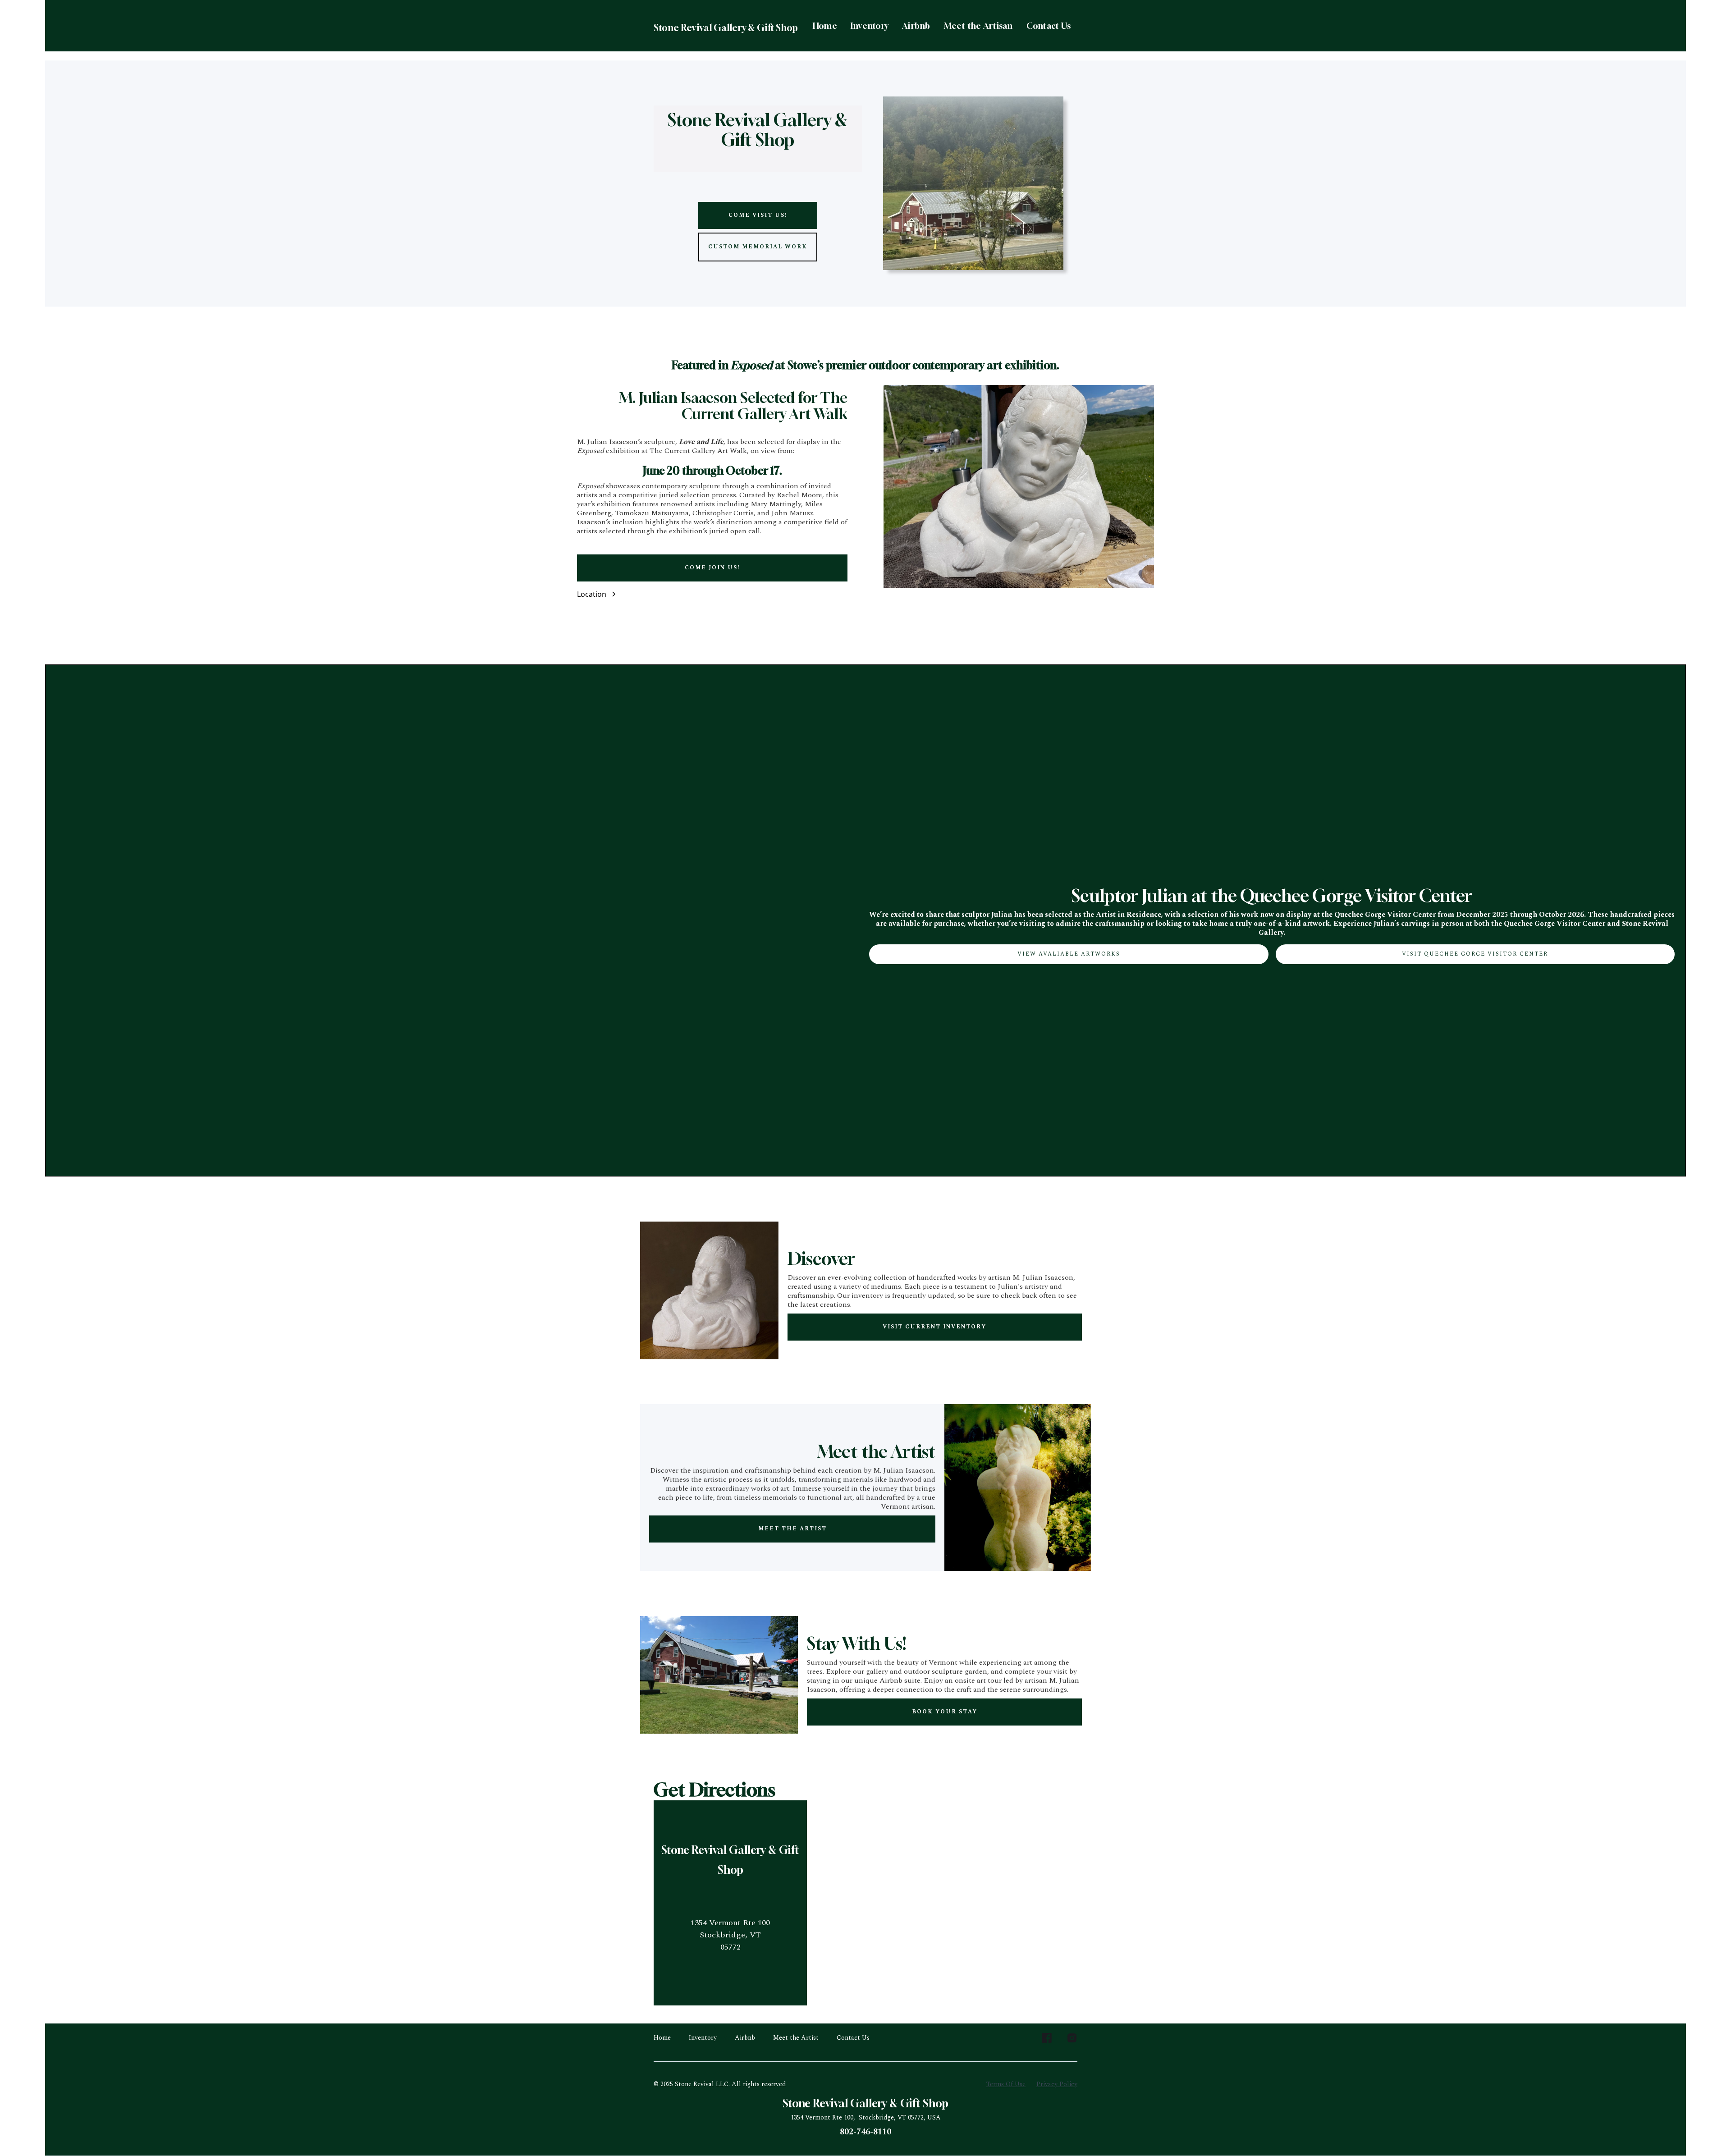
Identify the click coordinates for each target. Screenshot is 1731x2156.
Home (825, 26)
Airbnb (916, 26)
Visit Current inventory (934, 1327)
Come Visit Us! (758, 215)
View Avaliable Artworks (1069, 954)
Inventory (870, 26)
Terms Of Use (1006, 2084)
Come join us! (712, 568)
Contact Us (1049, 26)
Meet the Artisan (978, 26)
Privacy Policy (1057, 2084)
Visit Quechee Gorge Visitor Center (1475, 954)
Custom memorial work (758, 247)
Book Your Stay (945, 1712)
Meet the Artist (792, 1529)
